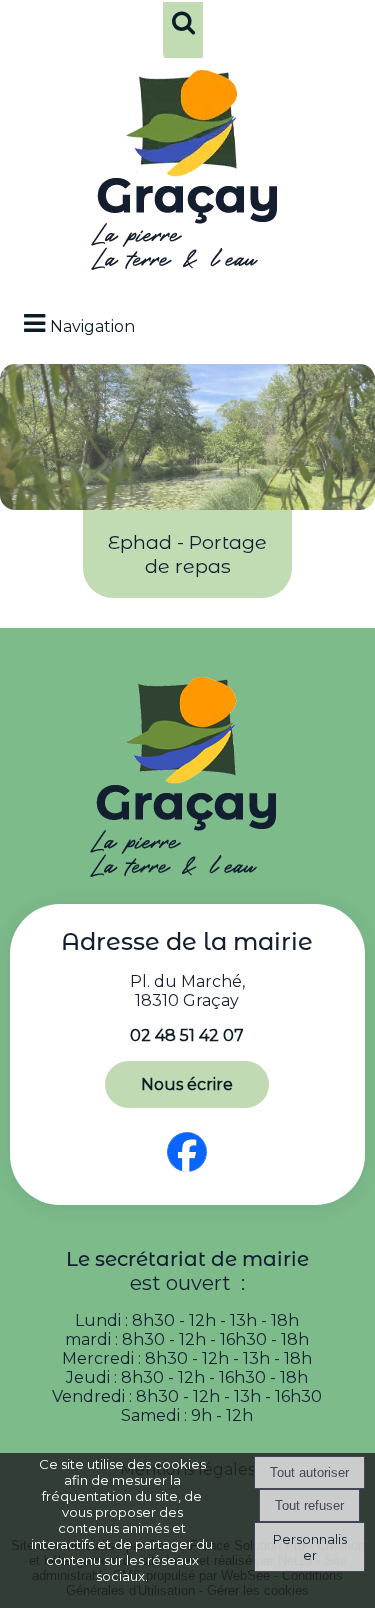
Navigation (92, 326)
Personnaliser (310, 1547)
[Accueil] (188, 175)
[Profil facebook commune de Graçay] (187, 1172)
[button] (183, 35)
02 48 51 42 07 (187, 1035)
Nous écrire (187, 1084)
